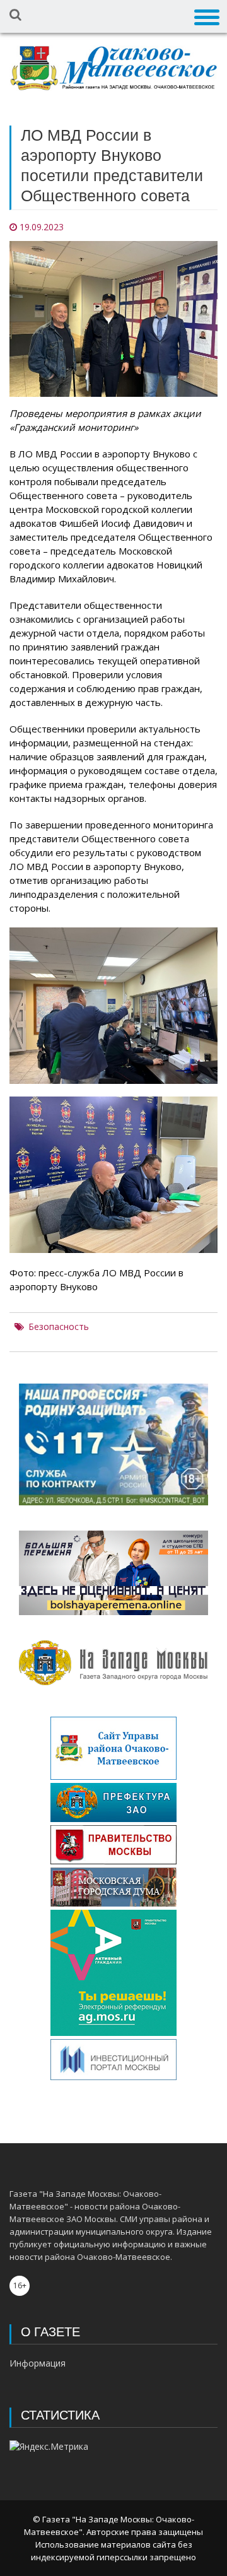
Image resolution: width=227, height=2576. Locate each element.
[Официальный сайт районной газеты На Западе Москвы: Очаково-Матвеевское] (113, 68)
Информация (38, 2363)
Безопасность (59, 1327)
